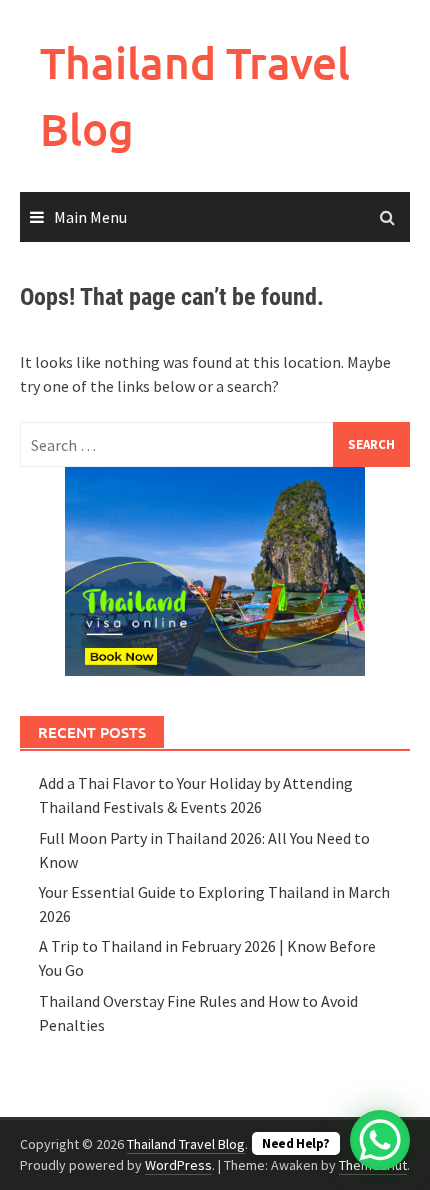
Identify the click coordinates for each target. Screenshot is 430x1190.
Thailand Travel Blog (186, 1144)
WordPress (178, 1165)
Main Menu (90, 217)
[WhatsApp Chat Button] (380, 1140)
